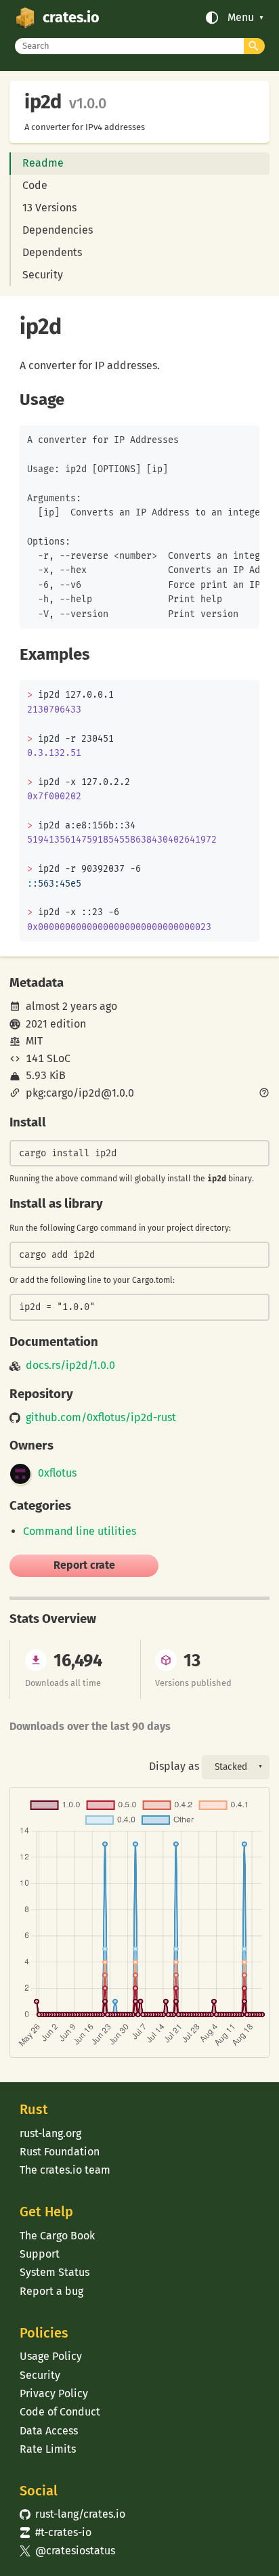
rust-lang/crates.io (72, 2514)
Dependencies (58, 230)
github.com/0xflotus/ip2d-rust (101, 1418)
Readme (43, 163)
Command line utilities (80, 1531)
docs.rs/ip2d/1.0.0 (70, 1366)
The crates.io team (65, 2170)
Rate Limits (48, 2449)
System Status (55, 2272)
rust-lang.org (50, 2133)
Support (40, 2254)
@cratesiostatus (67, 2551)
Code (35, 185)
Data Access (49, 2431)
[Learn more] (264, 1094)
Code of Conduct (60, 2412)
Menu (241, 18)
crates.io (71, 18)
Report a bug (51, 2291)
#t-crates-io (56, 2532)
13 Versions (49, 208)
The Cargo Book (57, 2236)
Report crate (84, 1565)
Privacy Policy (54, 2393)
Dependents (52, 252)
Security (43, 275)
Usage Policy (51, 2356)
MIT (34, 1041)
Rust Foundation (60, 2152)
